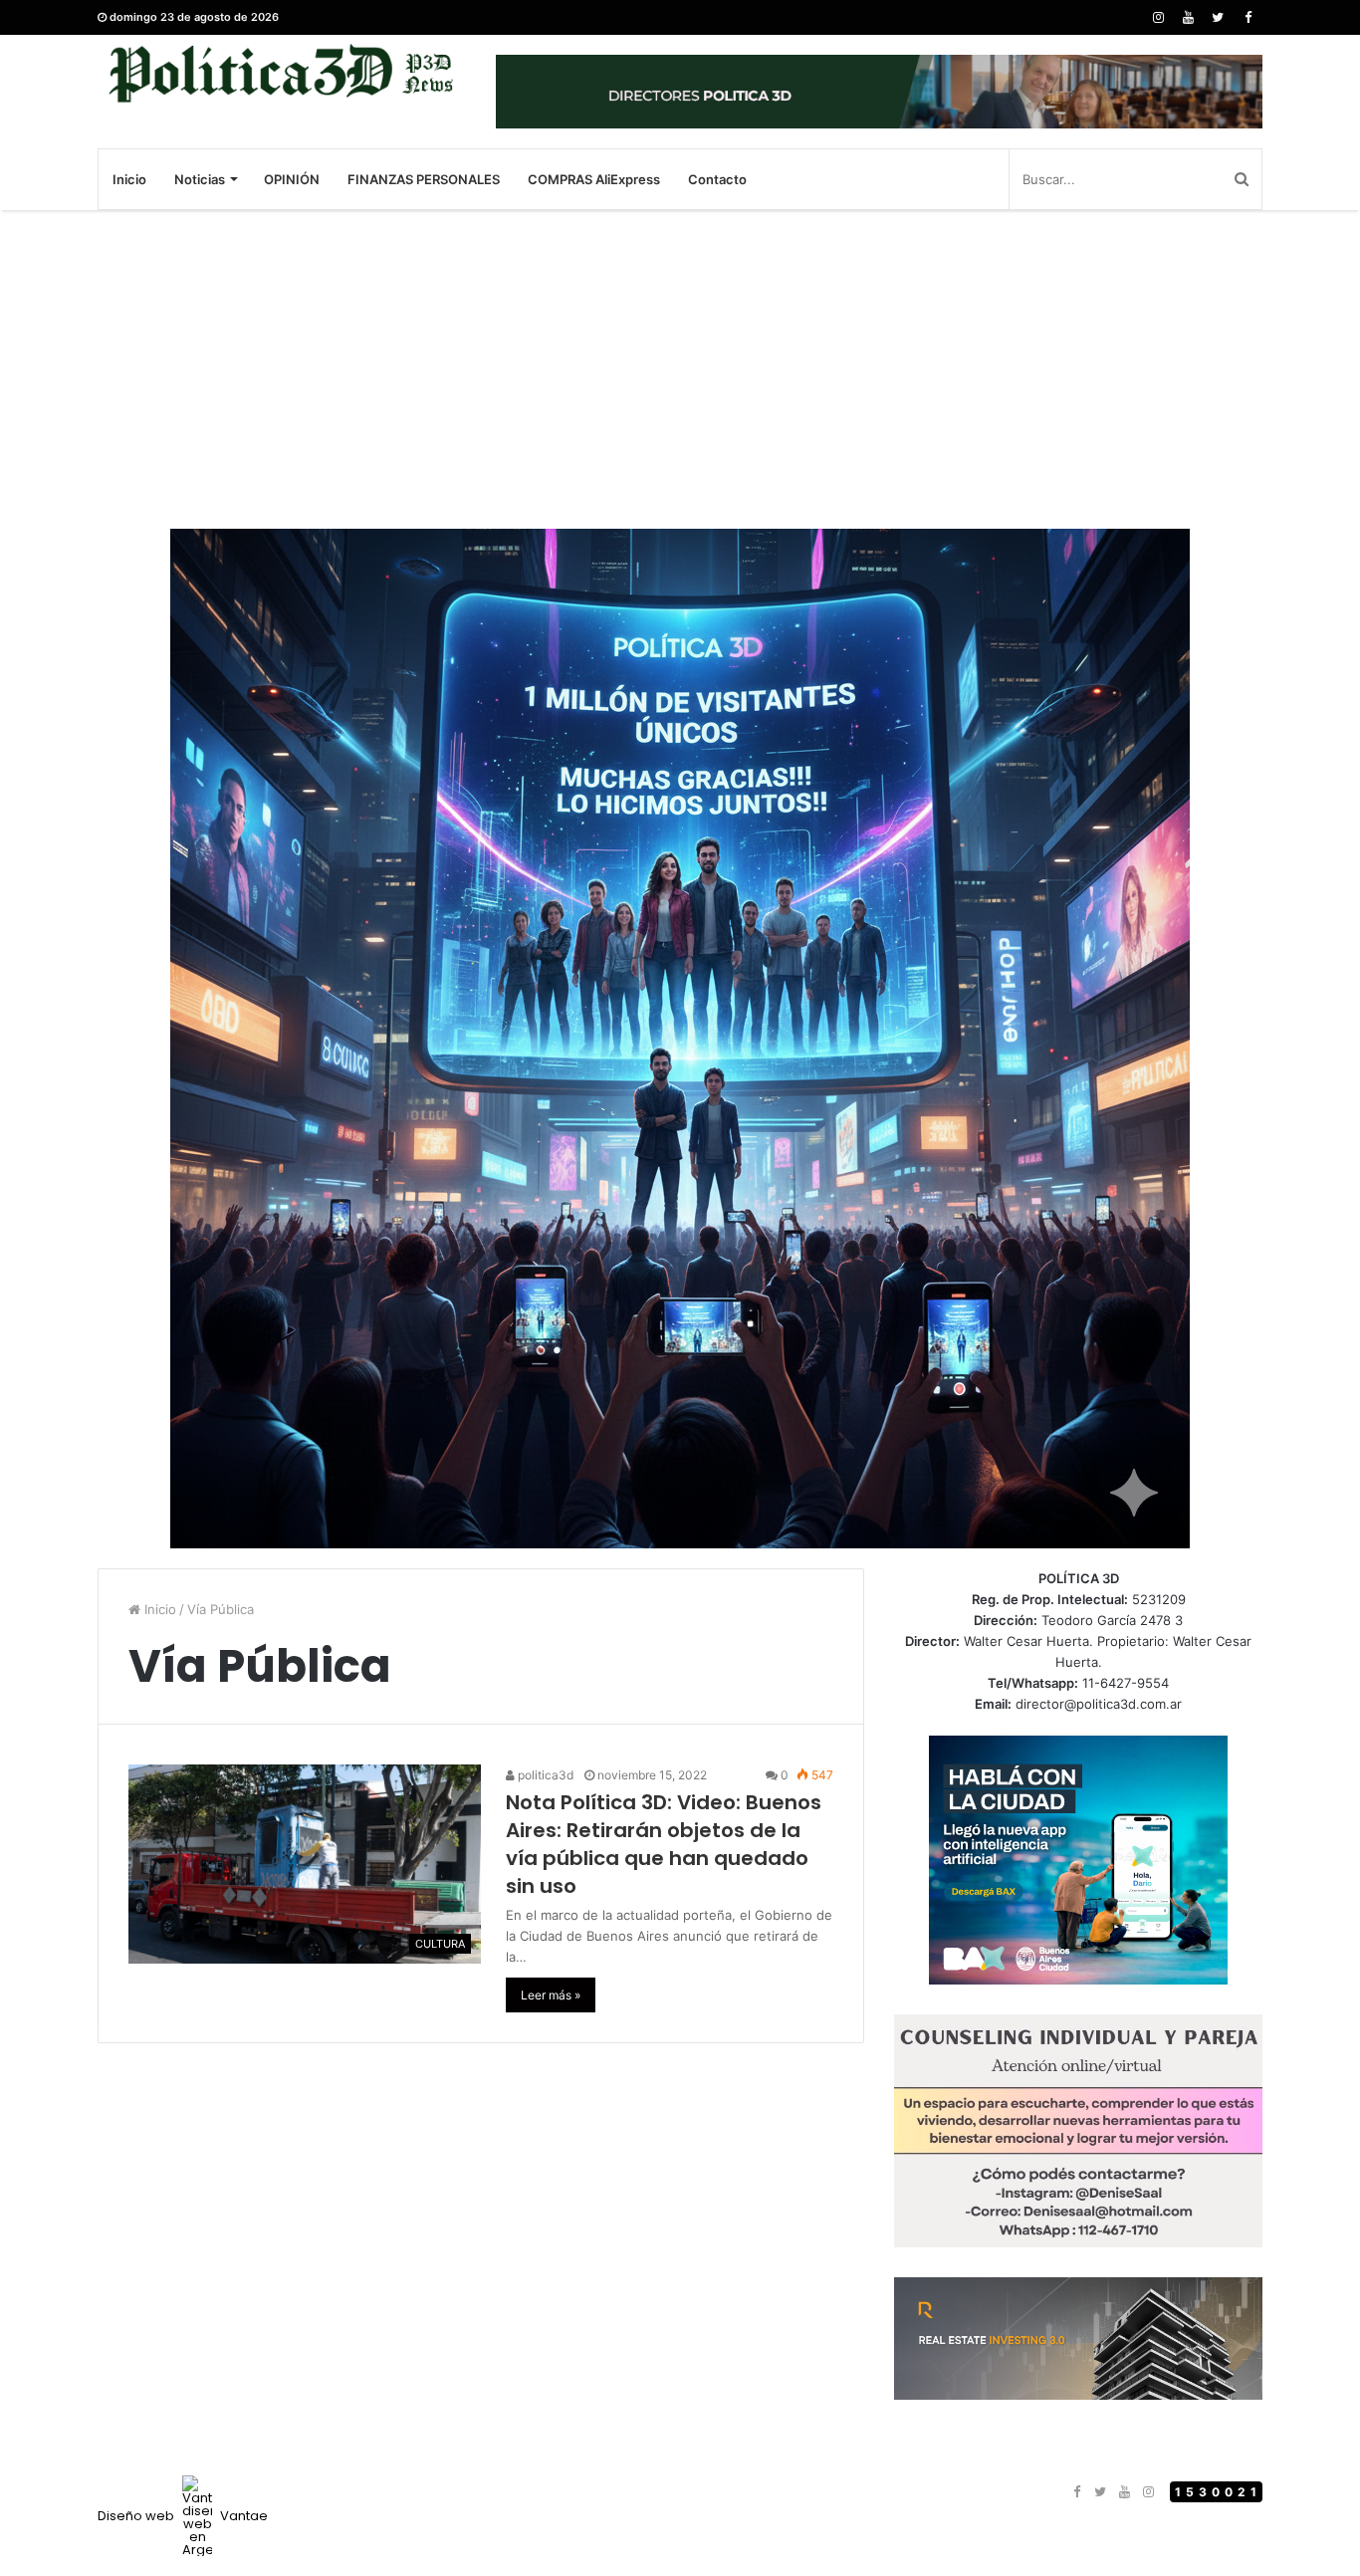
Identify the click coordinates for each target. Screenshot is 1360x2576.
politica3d (544, 1775)
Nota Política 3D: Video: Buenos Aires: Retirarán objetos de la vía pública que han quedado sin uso (664, 1844)
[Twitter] (1218, 17)
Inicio (129, 179)
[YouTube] (1188, 17)
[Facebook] (1247, 17)
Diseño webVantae (183, 2516)
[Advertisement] (680, 369)
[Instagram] (1158, 17)
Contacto (717, 179)
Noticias (200, 179)
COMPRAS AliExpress (594, 179)
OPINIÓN (292, 179)
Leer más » (551, 1995)
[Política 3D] (282, 73)
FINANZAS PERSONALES (424, 179)
